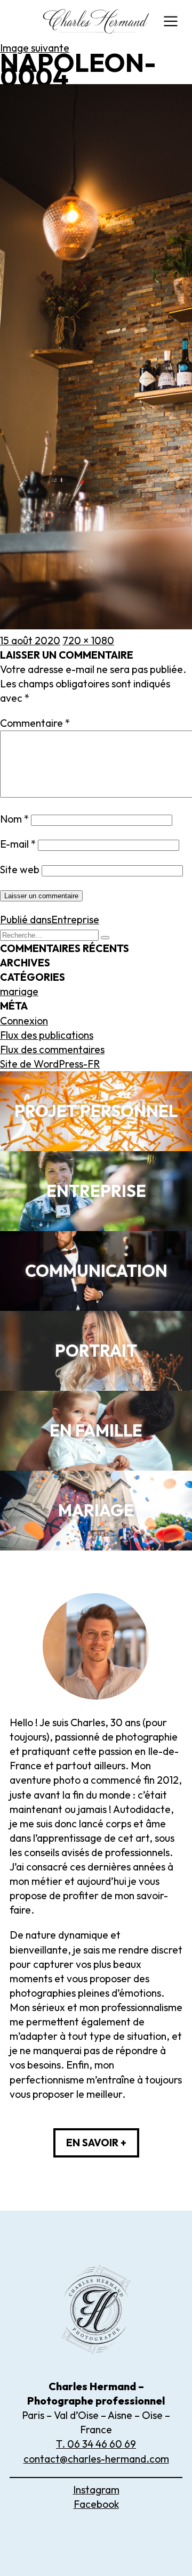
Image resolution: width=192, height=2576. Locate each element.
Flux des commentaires (52, 1049)
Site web (20, 869)
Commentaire (35, 723)
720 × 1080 (88, 641)
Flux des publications (47, 1035)
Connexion (24, 1021)
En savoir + (96, 2143)
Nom (14, 819)
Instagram (96, 2490)
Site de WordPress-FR (50, 1064)
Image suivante (35, 48)
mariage (19, 991)
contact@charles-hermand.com (96, 2459)
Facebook (96, 2504)
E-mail (18, 844)
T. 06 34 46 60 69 (96, 2444)
